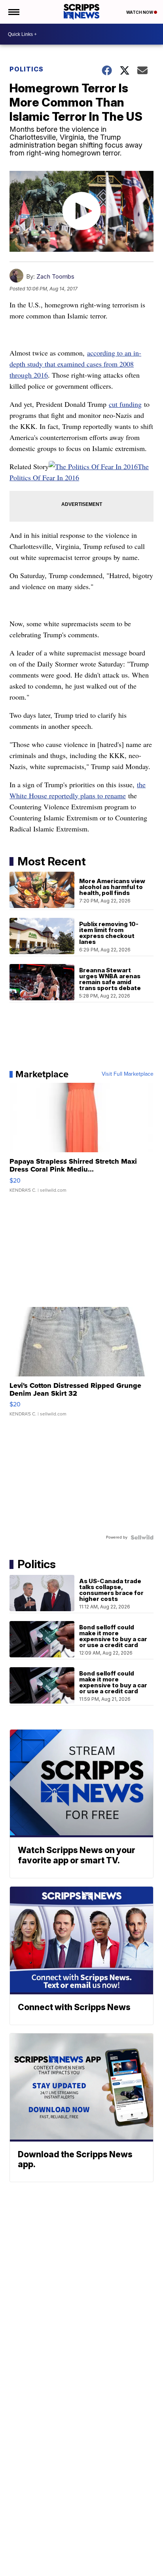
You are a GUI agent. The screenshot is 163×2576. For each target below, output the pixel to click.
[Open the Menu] (13, 12)
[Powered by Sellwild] (142, 1537)
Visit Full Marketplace (128, 1074)
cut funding (125, 404)
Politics (27, 69)
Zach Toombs (55, 276)
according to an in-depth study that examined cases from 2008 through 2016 (75, 364)
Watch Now (140, 12)
